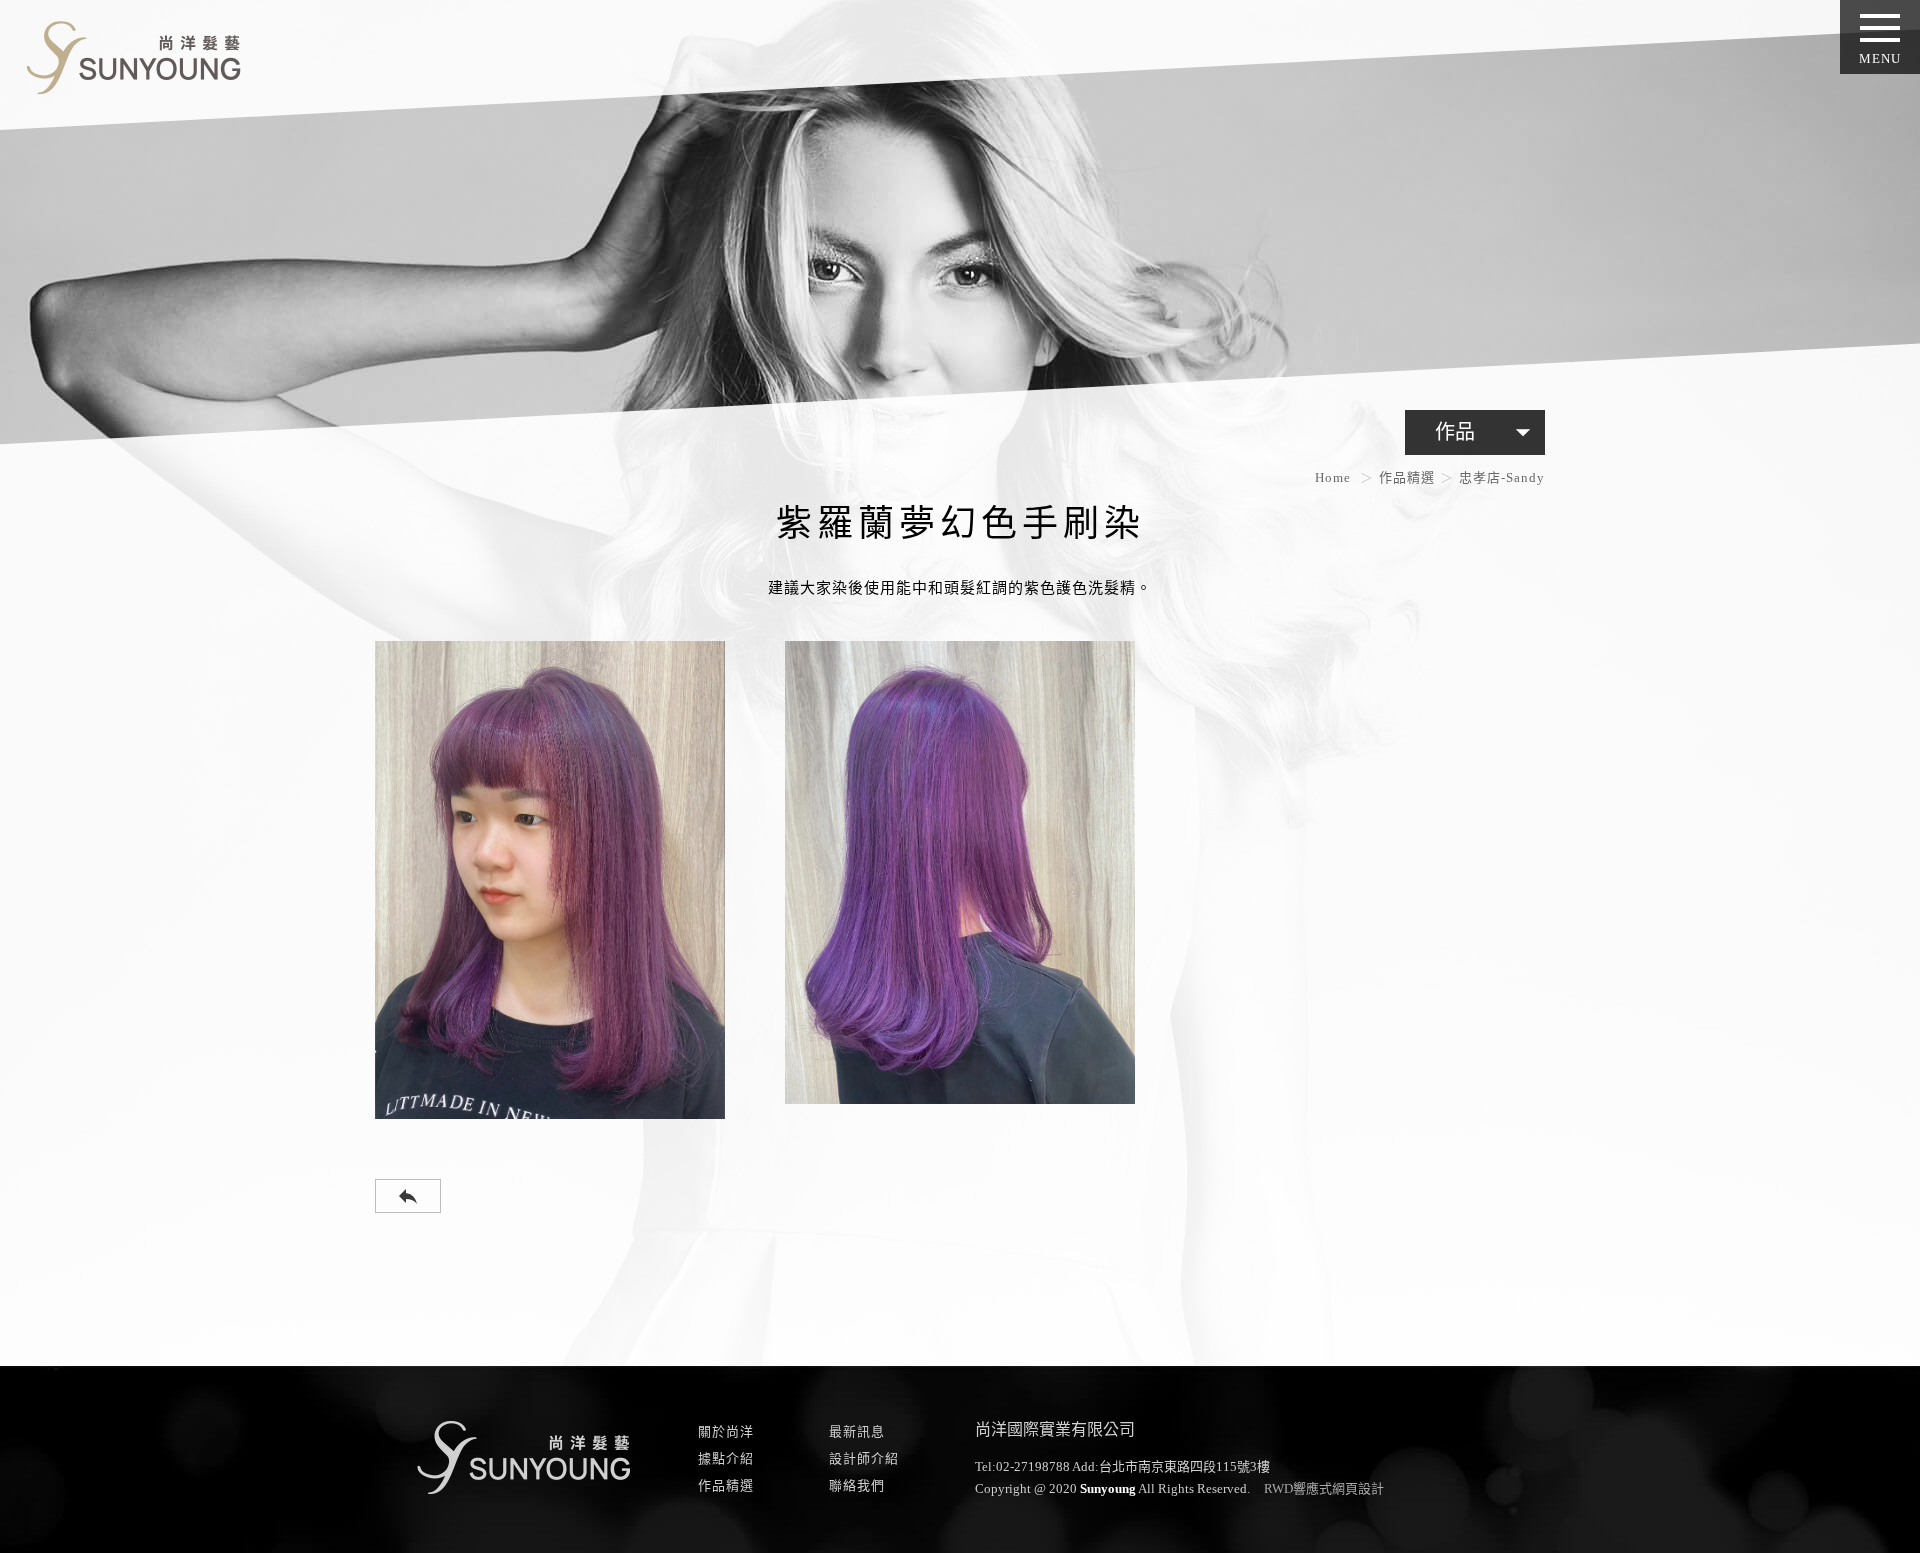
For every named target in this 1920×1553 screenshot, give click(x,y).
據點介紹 (726, 1458)
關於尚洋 (726, 1431)
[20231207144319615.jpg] (550, 880)
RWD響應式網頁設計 (1324, 1488)
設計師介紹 (864, 1458)
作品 (1487, 432)
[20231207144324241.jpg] (960, 873)
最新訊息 (857, 1431)
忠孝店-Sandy (1502, 477)
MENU (1880, 58)
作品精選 (1407, 477)
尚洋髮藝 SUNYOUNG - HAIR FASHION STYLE (126, 53)
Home (1333, 477)
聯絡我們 (857, 1485)
